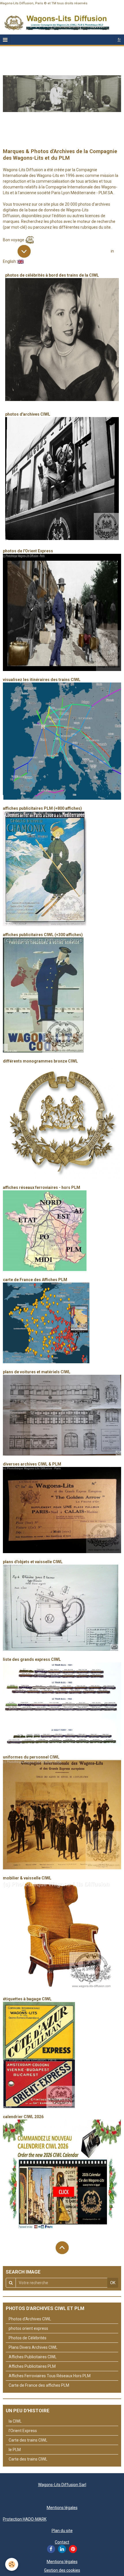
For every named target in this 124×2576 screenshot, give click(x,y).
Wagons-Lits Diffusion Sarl (62, 2485)
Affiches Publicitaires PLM (32, 2366)
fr (119, 40)
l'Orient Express (23, 2431)
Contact (62, 2542)
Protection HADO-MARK (25, 2519)
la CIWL (15, 2421)
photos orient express (28, 2328)
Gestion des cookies (62, 2570)
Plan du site (62, 2531)
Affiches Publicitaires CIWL (33, 2357)
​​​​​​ (62, 1510)
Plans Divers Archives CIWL (33, 2347)
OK (113, 2283)
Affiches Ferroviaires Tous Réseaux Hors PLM (50, 2376)
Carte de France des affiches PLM (39, 2385)
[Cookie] (12, 2564)
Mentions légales (62, 2508)
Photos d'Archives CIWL (30, 2319)
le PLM (15, 2450)
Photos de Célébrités (28, 2338)
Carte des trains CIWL (28, 2440)
